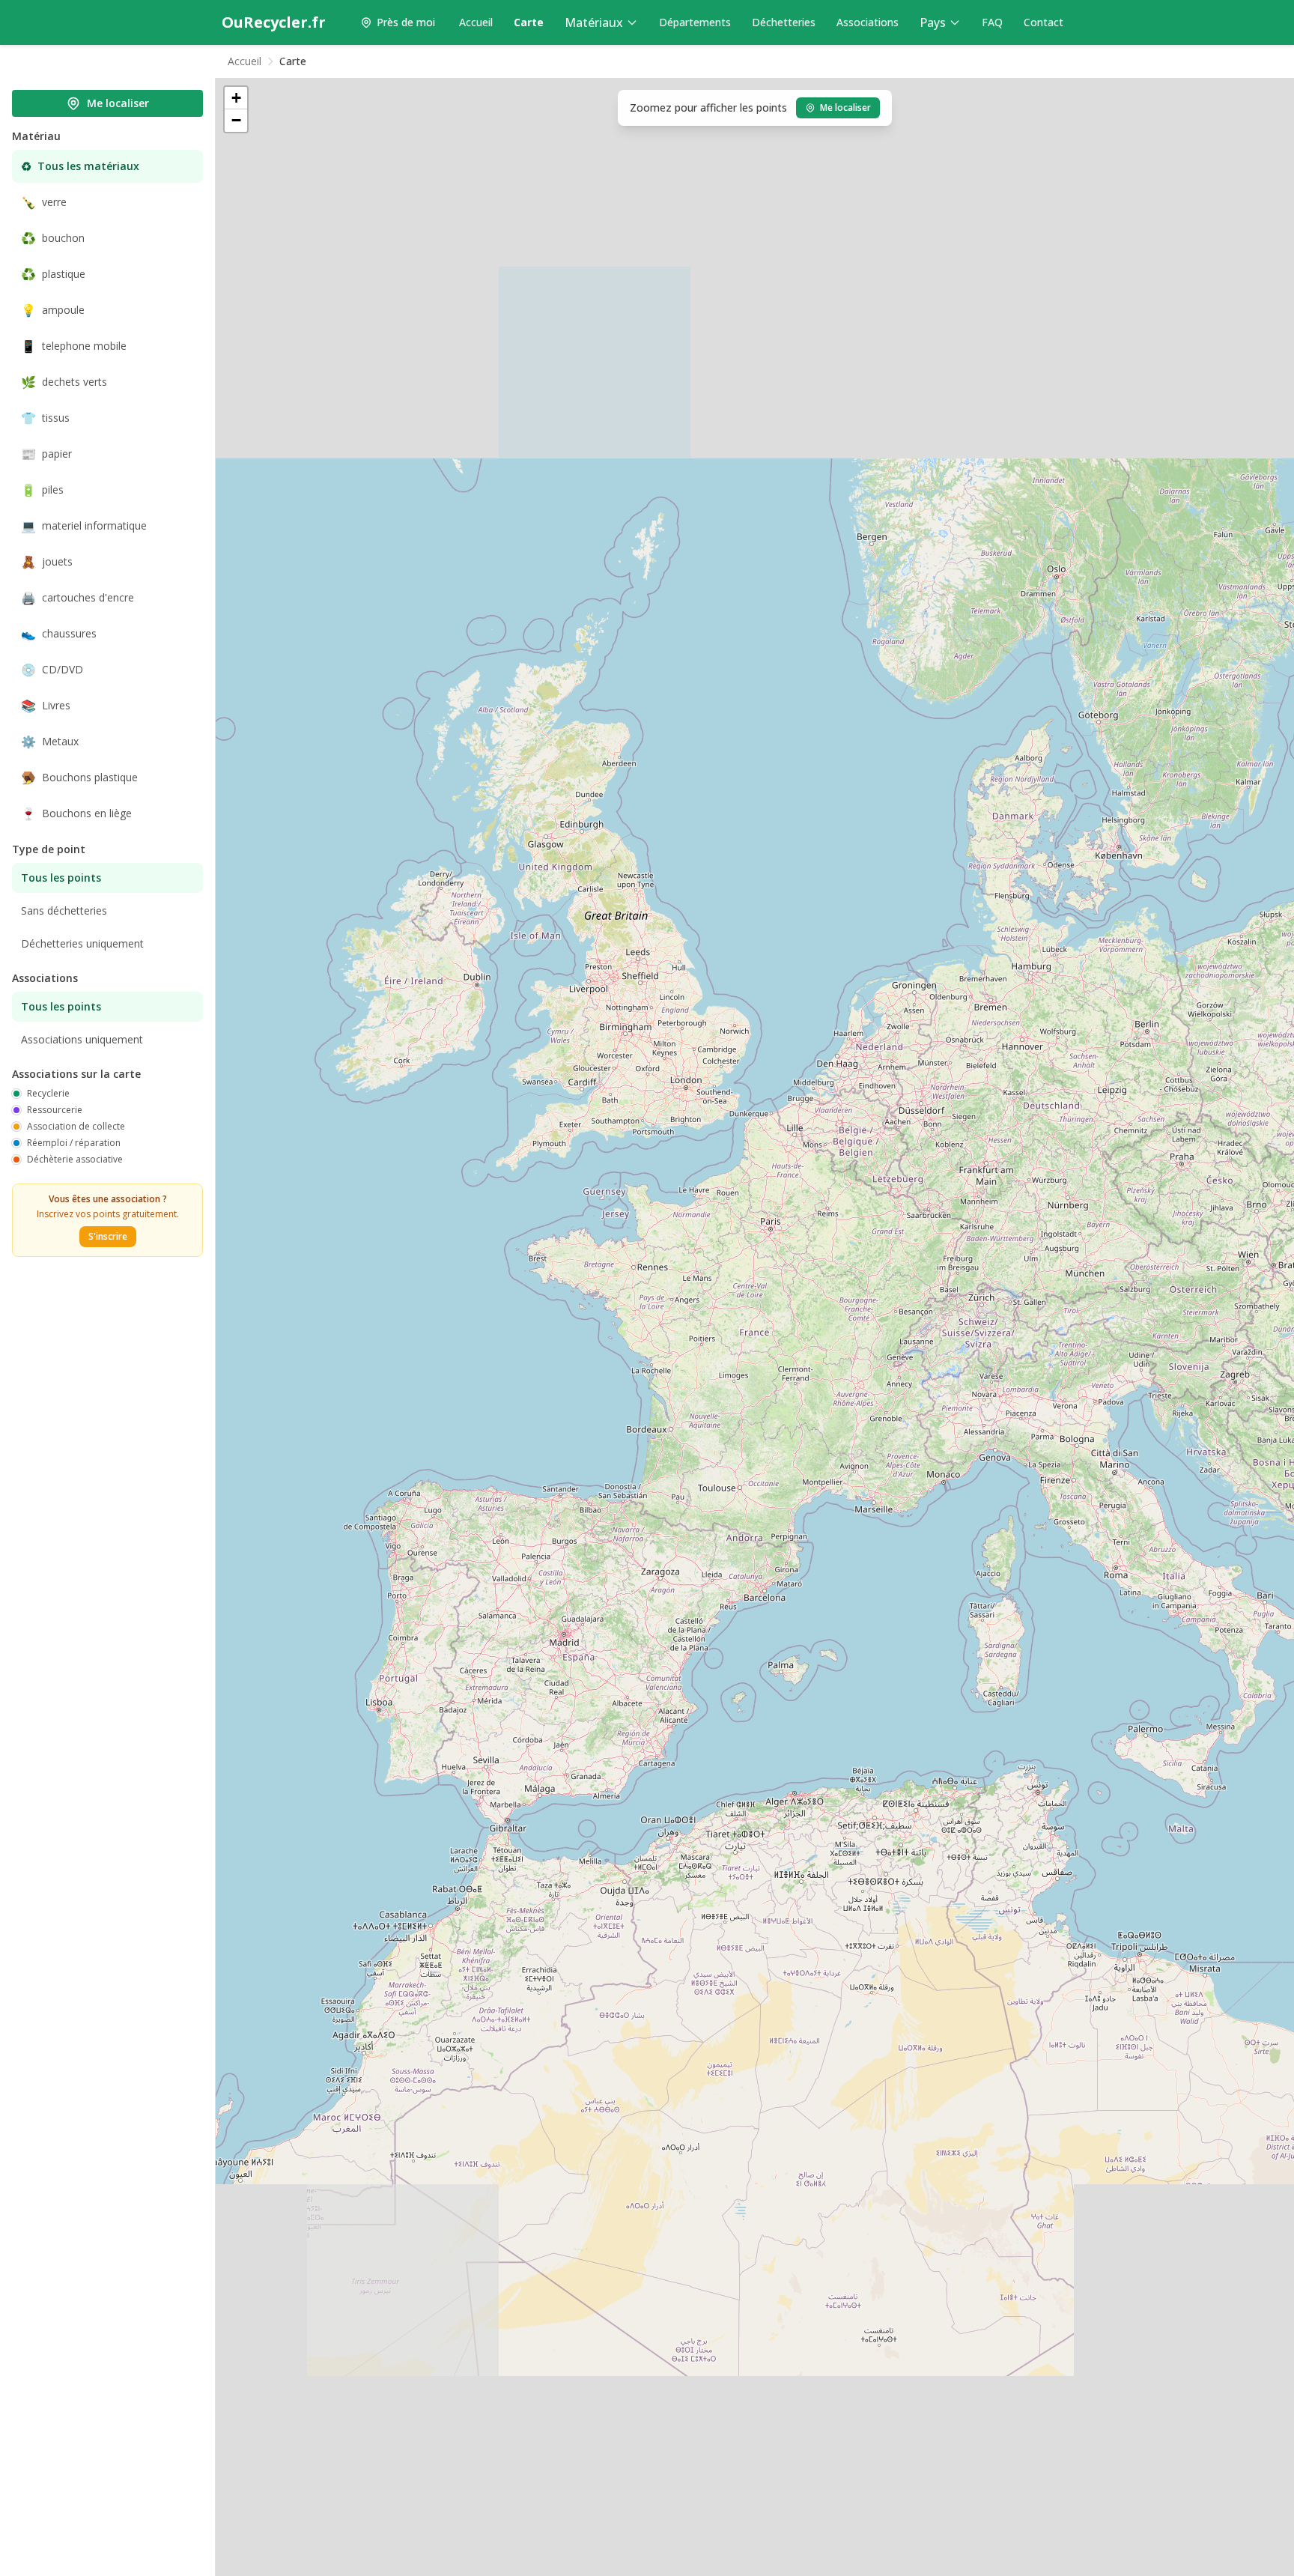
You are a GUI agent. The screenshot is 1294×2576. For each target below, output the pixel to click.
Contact (1044, 22)
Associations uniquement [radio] (82, 1039)
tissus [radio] (45, 418)
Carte (529, 22)
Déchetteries (784, 22)
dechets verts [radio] (64, 382)
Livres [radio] (46, 706)
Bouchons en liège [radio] (76, 813)
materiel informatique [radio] (84, 526)
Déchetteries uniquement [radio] (82, 943)
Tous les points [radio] (61, 878)
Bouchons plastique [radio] (79, 778)
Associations (868, 22)
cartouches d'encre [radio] (78, 598)
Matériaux (594, 22)
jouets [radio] (47, 562)
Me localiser (118, 103)
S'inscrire (108, 1236)
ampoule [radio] (53, 310)
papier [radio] (46, 454)
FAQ (992, 22)
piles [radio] (42, 490)
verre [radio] (44, 202)
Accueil (476, 22)
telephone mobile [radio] (74, 346)
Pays (933, 22)
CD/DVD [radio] (52, 670)
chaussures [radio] (59, 634)
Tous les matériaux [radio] (80, 166)
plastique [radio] (53, 274)
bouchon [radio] (53, 238)
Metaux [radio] (50, 742)
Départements (695, 22)
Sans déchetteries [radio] (64, 910)
